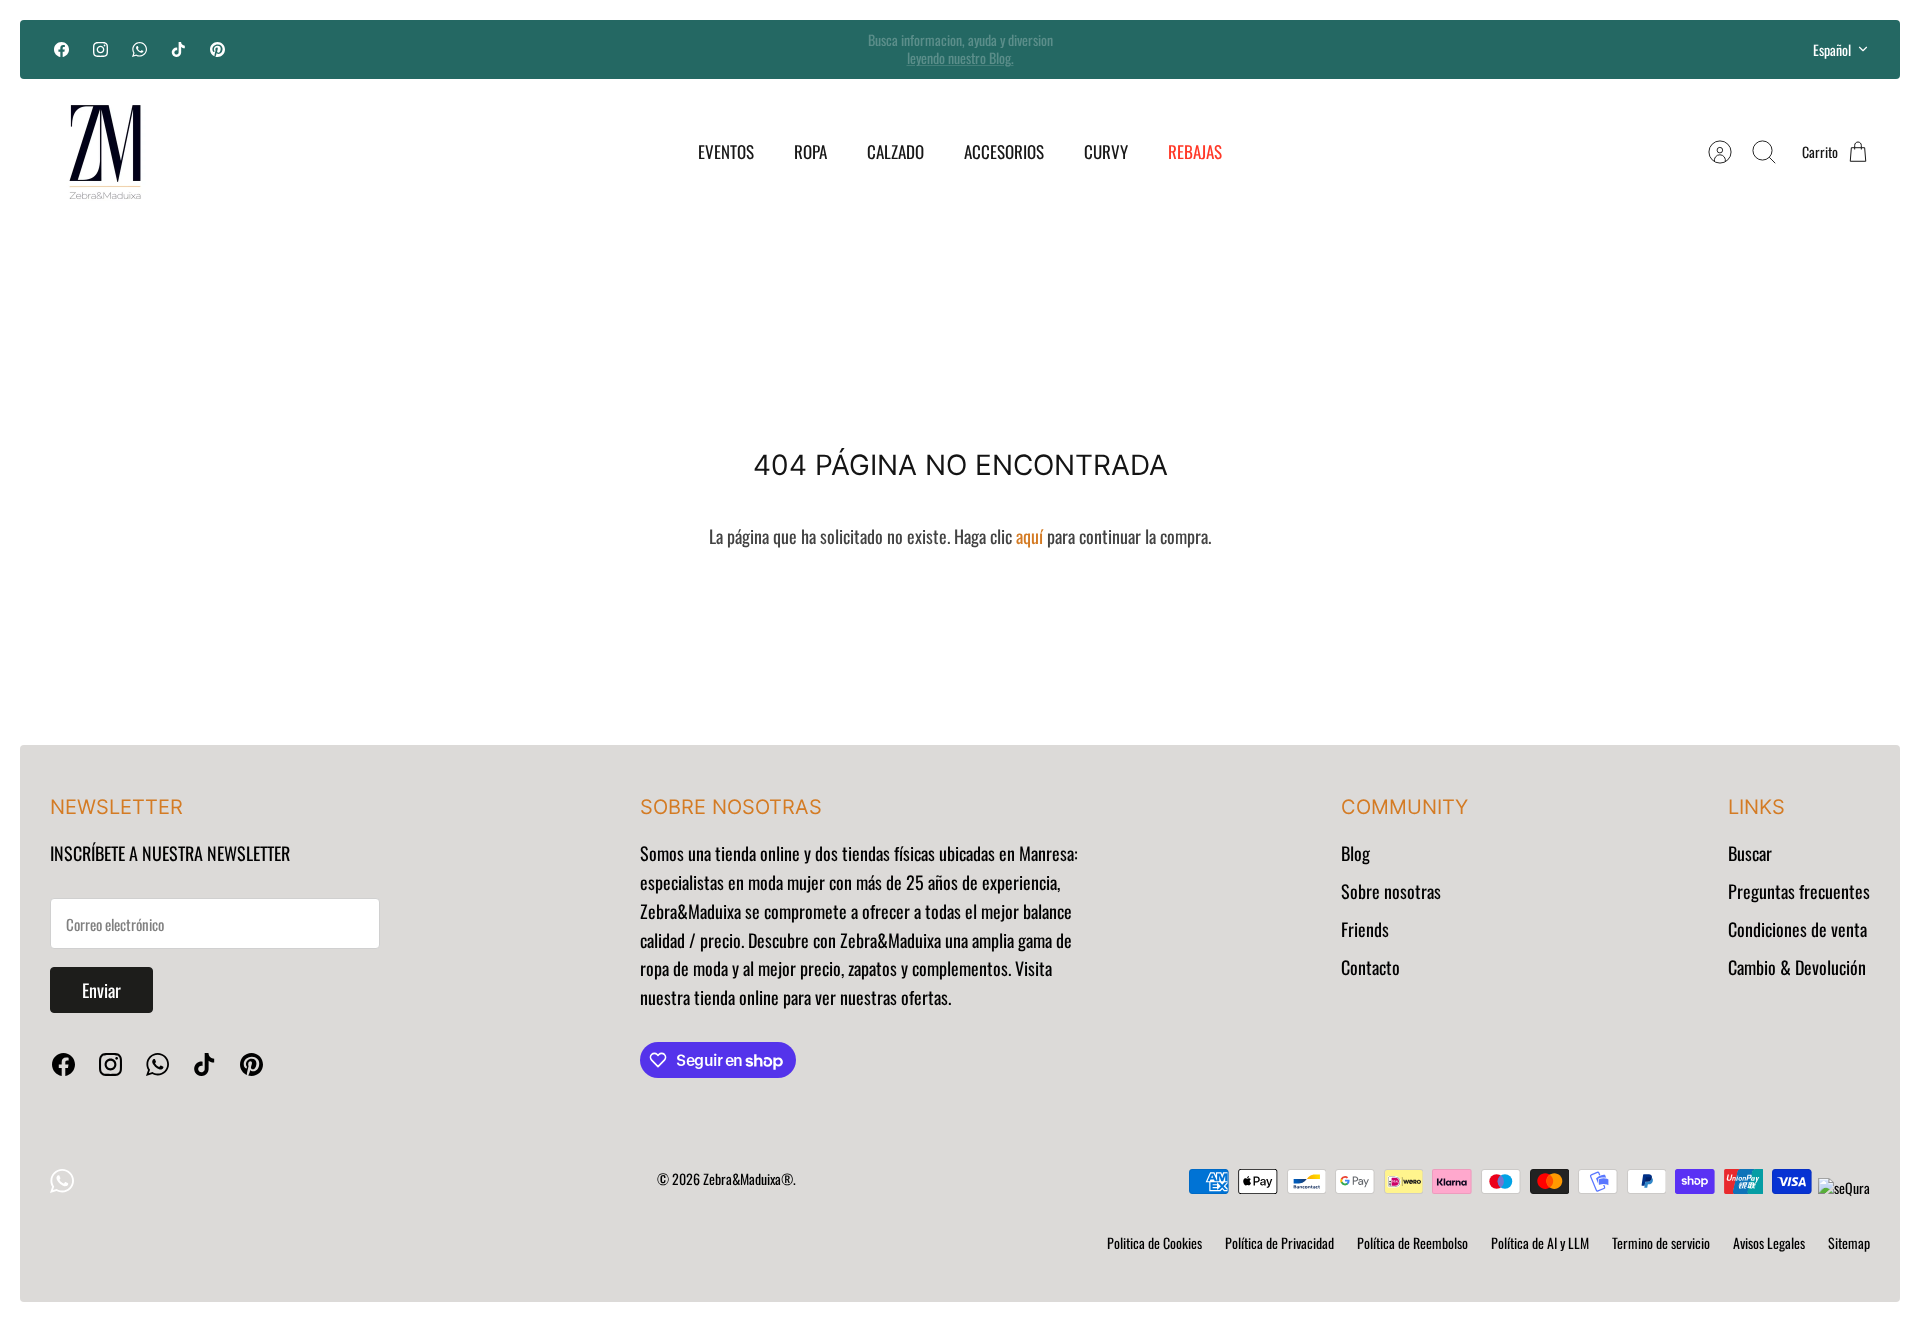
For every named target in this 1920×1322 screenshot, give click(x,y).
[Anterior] (663, 49)
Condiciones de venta (1797, 929)
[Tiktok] (178, 49)
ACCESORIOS (1004, 151)
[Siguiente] (1257, 49)
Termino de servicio (1661, 1242)
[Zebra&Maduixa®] (105, 152)
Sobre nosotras (1391, 891)
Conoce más (960, 62)
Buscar (1750, 853)
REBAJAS (1195, 151)
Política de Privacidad (1279, 1242)
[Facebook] (61, 49)
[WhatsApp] (139, 49)
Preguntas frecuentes (1799, 891)
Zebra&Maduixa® (748, 1178)
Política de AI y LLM (1540, 1242)
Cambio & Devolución (1797, 967)
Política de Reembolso (1412, 1242)
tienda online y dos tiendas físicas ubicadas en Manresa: (894, 853)
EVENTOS (726, 151)
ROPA (810, 151)
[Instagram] (100, 49)
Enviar (101, 990)
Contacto (1370, 967)
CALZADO (895, 151)
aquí (1029, 536)
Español (1832, 49)
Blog (1355, 853)
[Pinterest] (217, 49)
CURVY (1106, 151)
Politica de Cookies (1154, 1242)
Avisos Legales (1769, 1242)
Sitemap (1849, 1242)
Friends (1365, 929)
